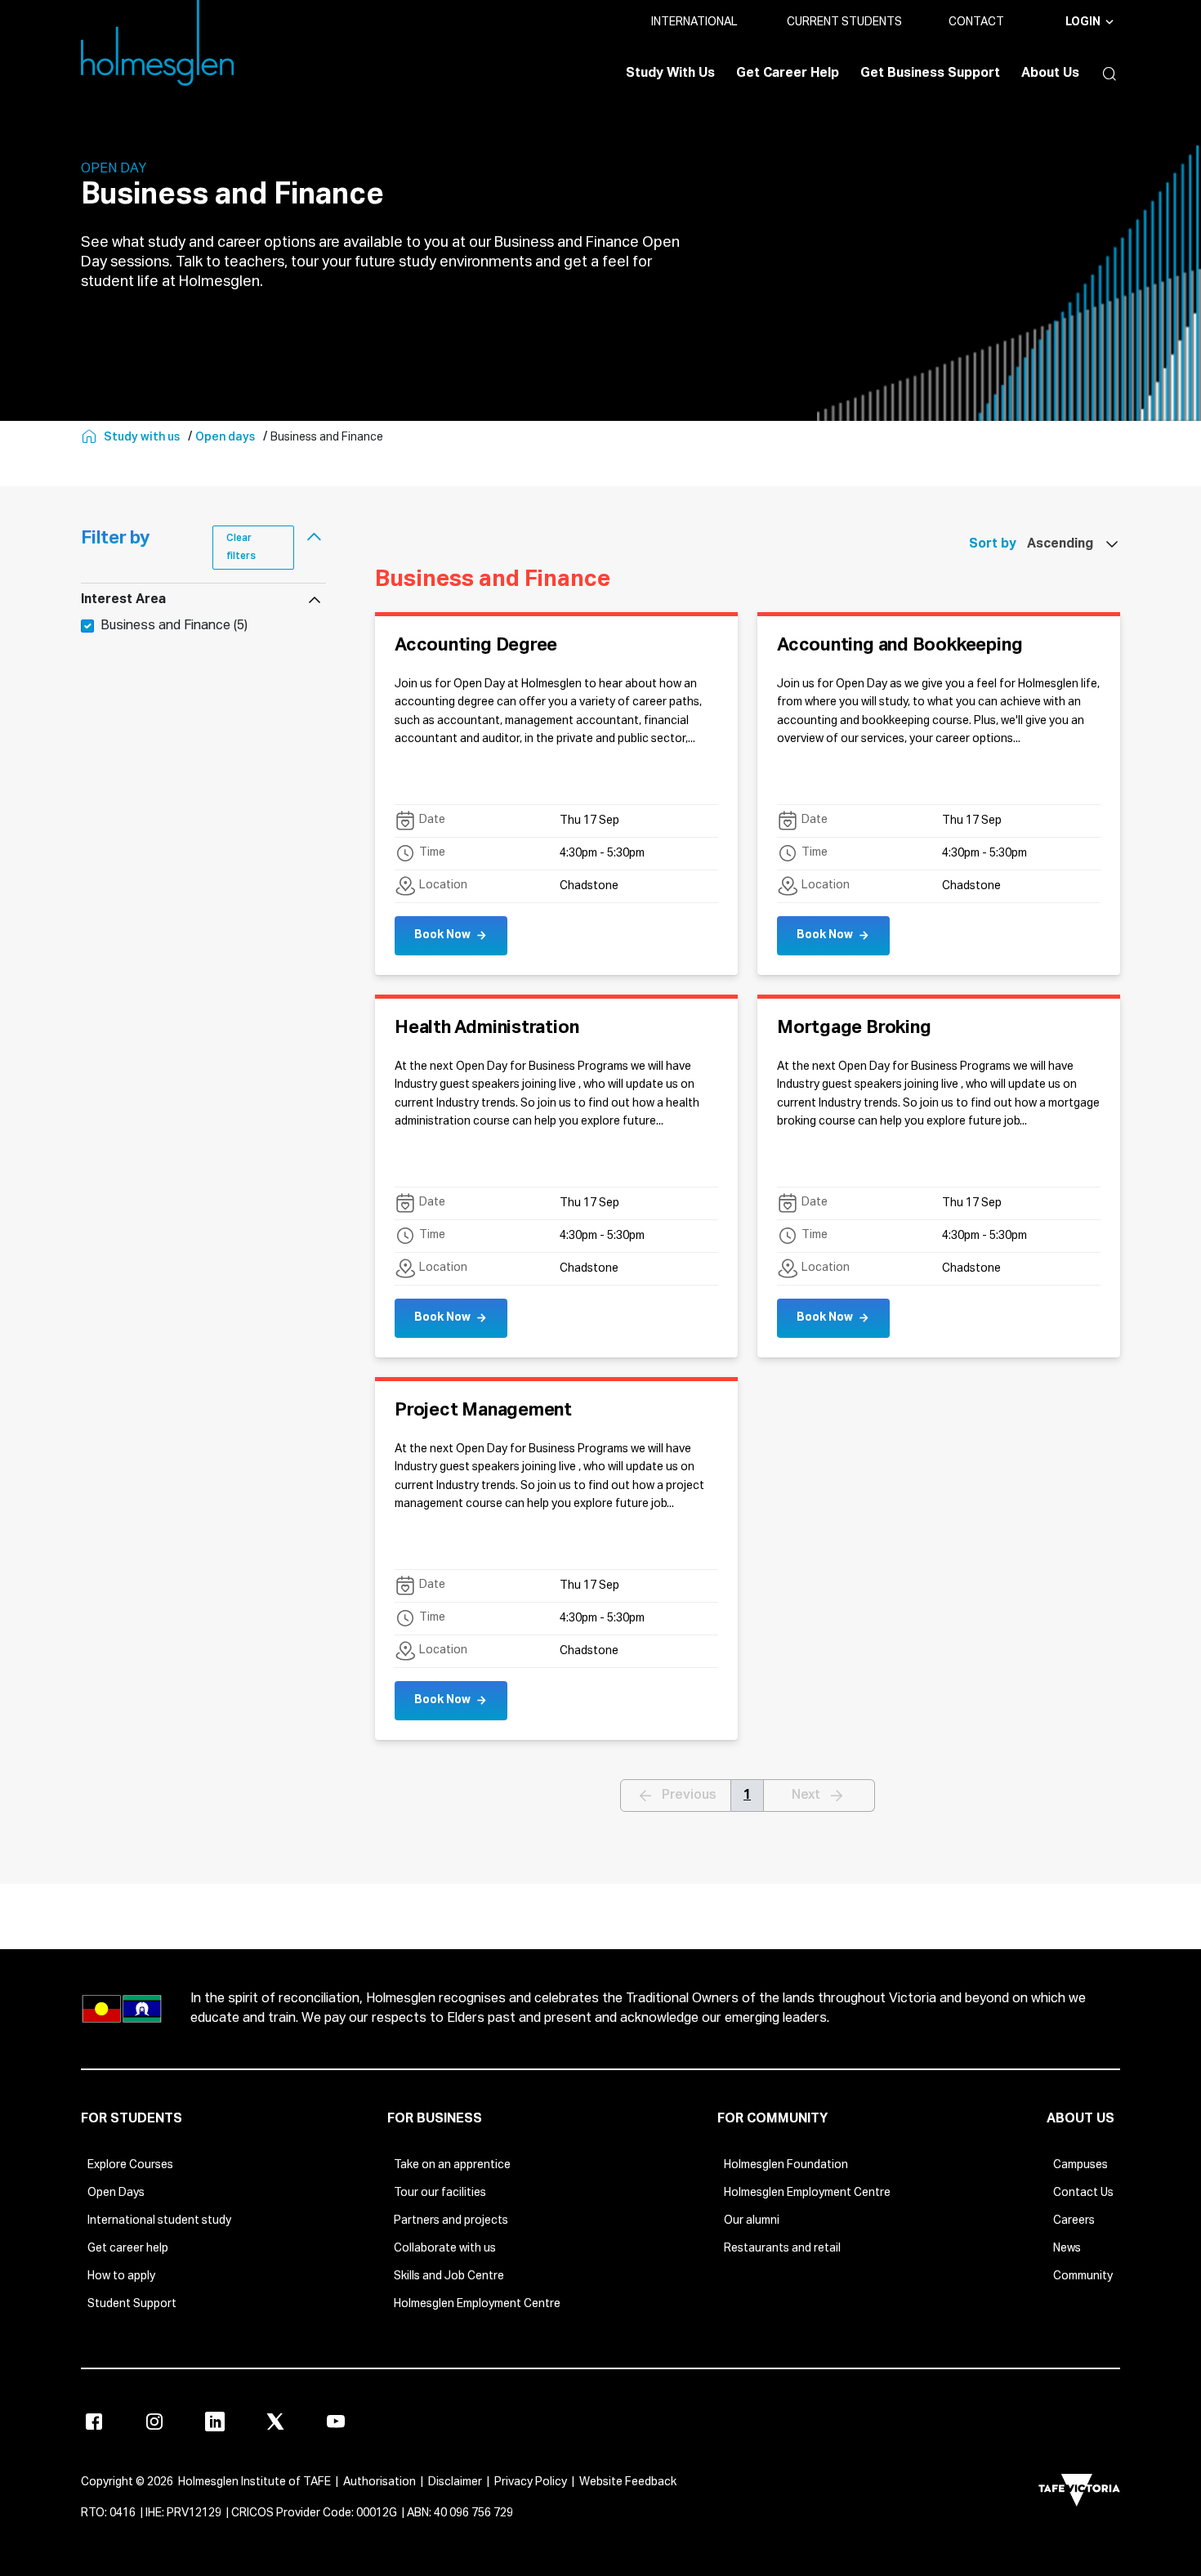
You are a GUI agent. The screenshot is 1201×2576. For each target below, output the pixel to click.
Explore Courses (130, 2165)
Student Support (132, 2304)
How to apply (121, 2276)
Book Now (442, 935)
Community (1083, 2276)
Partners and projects (451, 2220)
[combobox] (1068, 544)
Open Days (116, 2193)
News (1067, 2248)
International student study (159, 2220)
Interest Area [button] (123, 600)
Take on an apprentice (452, 2165)
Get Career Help (788, 74)
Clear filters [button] (241, 548)
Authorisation (379, 2482)
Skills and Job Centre (449, 2276)
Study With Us (670, 74)
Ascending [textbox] (1060, 544)
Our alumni (752, 2220)
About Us (1050, 74)
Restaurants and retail (782, 2248)
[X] (275, 2422)
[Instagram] (154, 2422)
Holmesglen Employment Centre (477, 2304)
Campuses (1080, 2165)
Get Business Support (930, 74)
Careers (1074, 2220)
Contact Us (1083, 2193)
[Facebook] (94, 2422)
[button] (1105, 74)
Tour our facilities (440, 2193)
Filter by (115, 539)
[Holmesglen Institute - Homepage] (91, 437)
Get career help (128, 2248)
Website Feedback (628, 2482)
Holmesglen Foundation (786, 2165)
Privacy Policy (531, 2482)
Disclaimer (455, 2482)
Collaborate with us (445, 2248)
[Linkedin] (215, 2422)
